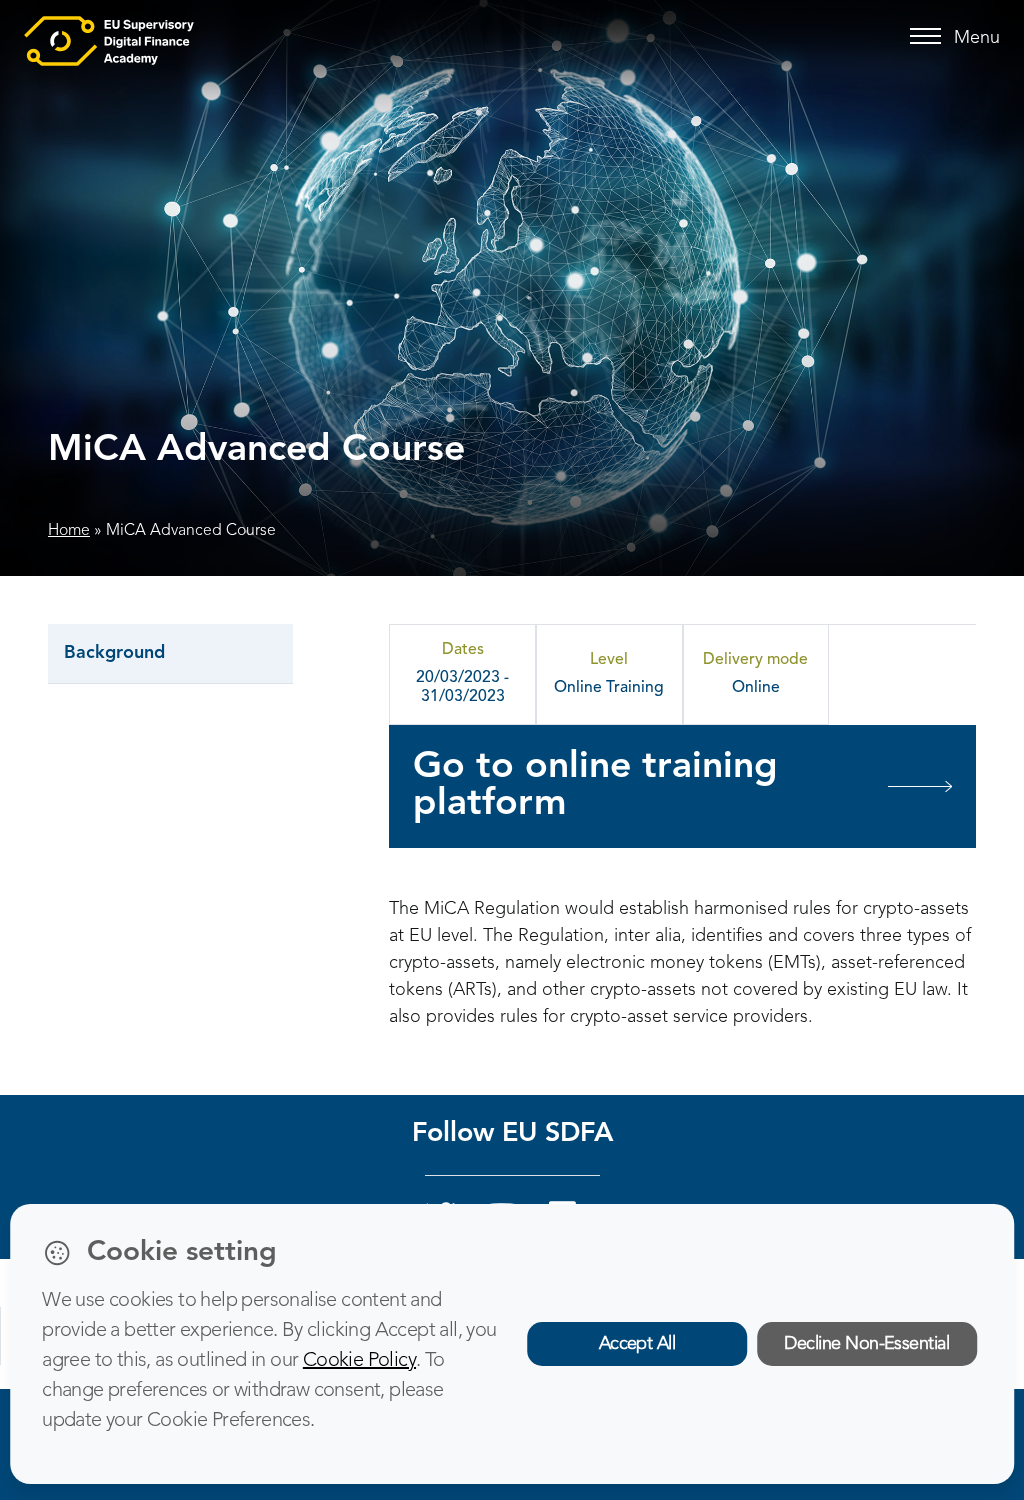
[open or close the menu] (928, 37)
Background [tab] (114, 653)
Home (69, 531)
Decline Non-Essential (866, 1344)
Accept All (637, 1344)
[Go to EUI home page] (109, 40)
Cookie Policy (359, 1361)
